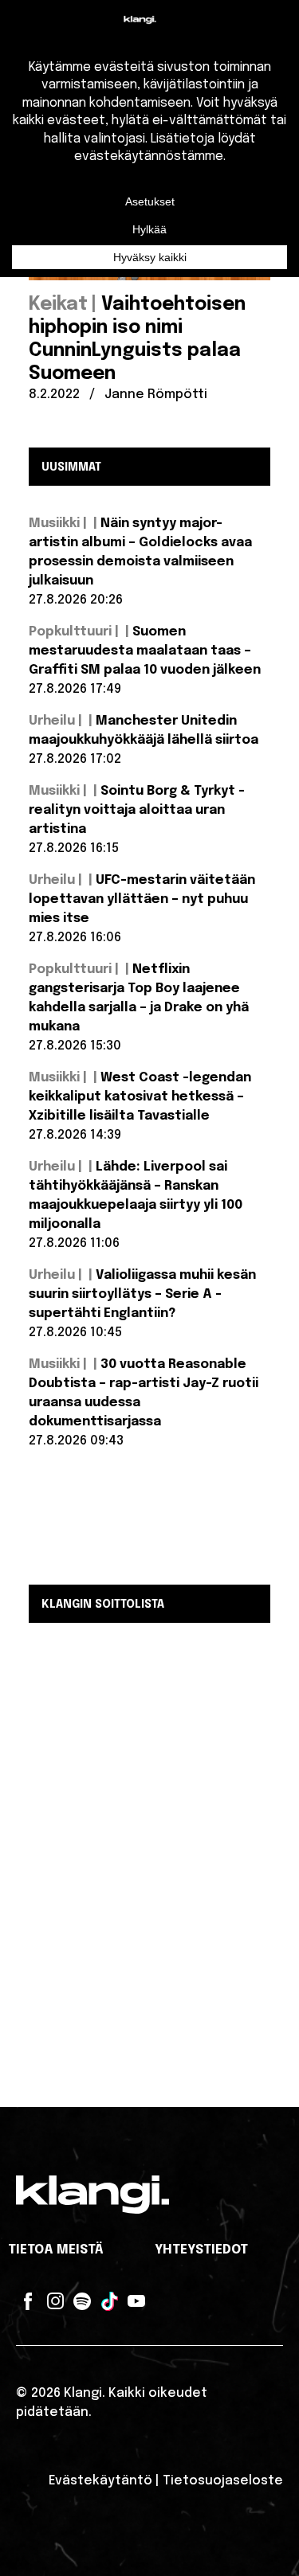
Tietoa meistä (56, 2250)
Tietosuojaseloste (223, 2481)
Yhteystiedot (201, 2250)
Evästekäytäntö (100, 2481)
